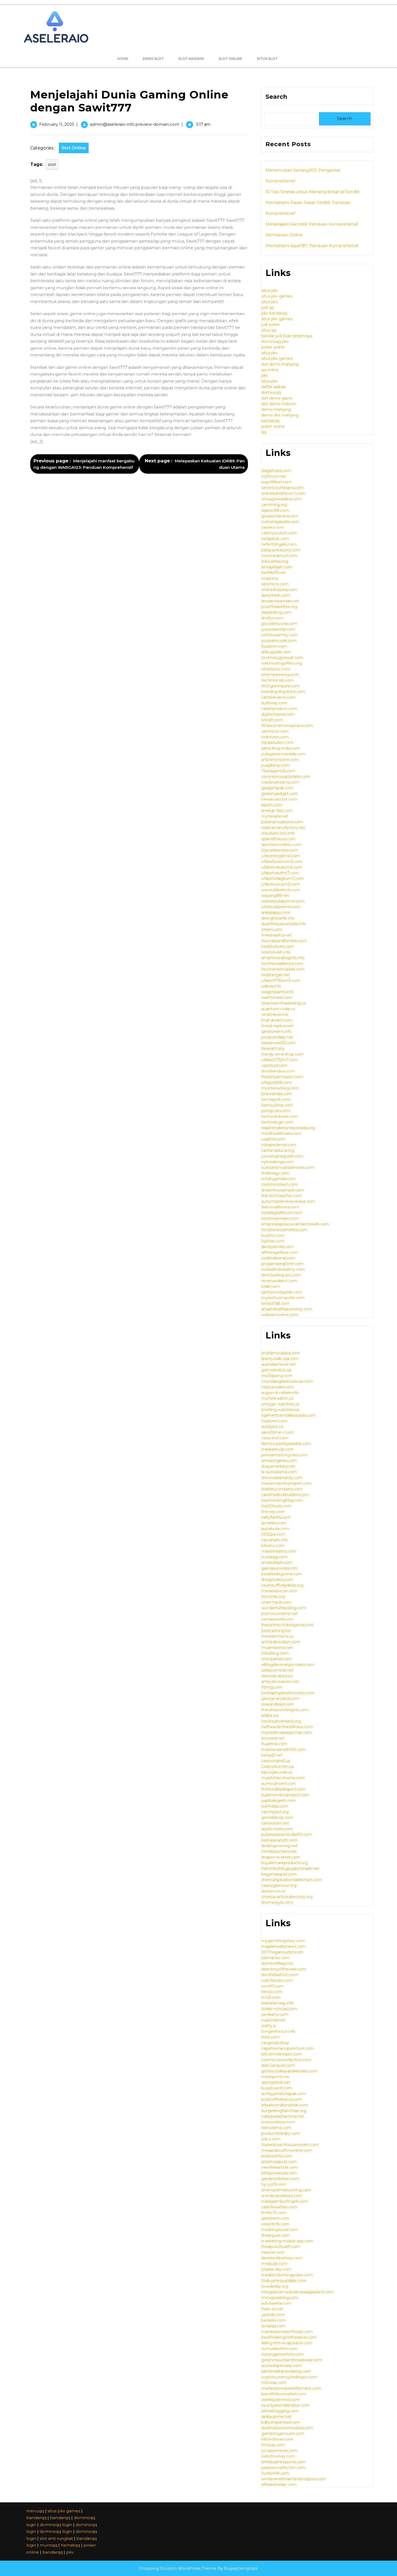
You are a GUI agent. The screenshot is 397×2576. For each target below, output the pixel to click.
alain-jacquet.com (278, 2065)
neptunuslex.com (278, 1387)
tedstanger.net (276, 975)
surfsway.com (274, 703)
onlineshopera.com (279, 590)
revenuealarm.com (279, 1281)
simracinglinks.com (279, 1461)
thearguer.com (276, 2235)
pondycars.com (276, 1111)
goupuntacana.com (280, 516)
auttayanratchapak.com (284, 2094)
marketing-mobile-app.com (287, 2241)
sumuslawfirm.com (280, 2349)
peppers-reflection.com (284, 2468)
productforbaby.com (281, 2133)
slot (52, 164)
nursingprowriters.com (283, 2354)
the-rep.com (273, 1512)
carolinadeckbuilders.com (285, 1495)
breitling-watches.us (280, 1410)
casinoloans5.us (276, 1761)
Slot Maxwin (191, 59)
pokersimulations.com (282, 822)
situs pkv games (277, 296)
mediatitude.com (278, 1449)
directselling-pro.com (281, 1275)
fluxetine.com (274, 1744)
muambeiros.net (277, 1648)
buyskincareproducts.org (285, 1863)
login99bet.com (276, 482)
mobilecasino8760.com (284, 1750)
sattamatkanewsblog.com (286, 2371)
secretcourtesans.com (282, 488)
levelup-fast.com (277, 811)
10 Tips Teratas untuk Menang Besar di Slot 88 (312, 192)
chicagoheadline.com (282, 499)
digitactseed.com (278, 714)
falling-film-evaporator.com (287, 2343)
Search (276, 97)
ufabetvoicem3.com (280, 884)
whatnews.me (275, 1014)
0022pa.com (273, 1534)
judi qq (268, 308)
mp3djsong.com (277, 1376)
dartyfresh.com (276, 595)
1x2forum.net (274, 476)
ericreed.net (273, 1738)
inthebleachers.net (279, 1851)
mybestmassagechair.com (287, 1733)
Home (123, 59)
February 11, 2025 (57, 124)
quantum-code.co (278, 1009)
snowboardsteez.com (282, 2196)
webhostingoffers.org (282, 663)
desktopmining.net (279, 1846)
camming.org (274, 505)
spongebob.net (276, 2082)
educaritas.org (275, 561)
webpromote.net (277, 1670)
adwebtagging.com (280, 2411)
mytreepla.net (275, 816)
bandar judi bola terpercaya (287, 336)
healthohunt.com (278, 947)
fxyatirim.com (274, 646)
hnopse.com (273, 2445)
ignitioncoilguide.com (282, 1292)
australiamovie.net (279, 1364)
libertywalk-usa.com (280, 1359)
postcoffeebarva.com (282, 2099)
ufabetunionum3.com (282, 862)
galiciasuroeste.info (279, 1568)
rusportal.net (273, 2020)
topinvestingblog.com (282, 1500)
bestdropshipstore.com (283, 692)
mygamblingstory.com (283, 1941)
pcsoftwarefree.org (279, 607)
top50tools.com (276, 1506)
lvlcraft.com (272, 720)
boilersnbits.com (277, 2156)
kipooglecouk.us (277, 1772)
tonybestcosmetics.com (284, 1230)
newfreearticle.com (280, 2167)
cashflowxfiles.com (279, 2207)
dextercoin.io (273, 1891)
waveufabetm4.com (281, 890)
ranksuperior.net (277, 2417)
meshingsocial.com (280, 2230)
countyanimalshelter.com (285, 2405)
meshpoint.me (275, 2077)
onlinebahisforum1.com (283, 493)
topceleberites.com (280, 850)
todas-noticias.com (279, 2009)
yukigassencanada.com (283, 754)
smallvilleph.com (277, 1563)
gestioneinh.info (277, 1031)
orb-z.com (271, 2139)
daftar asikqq (273, 387)
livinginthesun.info (278, 2031)
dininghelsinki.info (278, 918)
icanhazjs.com (275, 1806)
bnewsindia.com (277, 1094)
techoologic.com (277, 1122)
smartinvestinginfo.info (283, 958)
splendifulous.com (278, 839)
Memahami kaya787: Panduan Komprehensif (312, 246)
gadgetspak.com (277, 788)
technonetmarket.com (283, 969)
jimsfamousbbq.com (281, 1353)
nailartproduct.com (279, 709)
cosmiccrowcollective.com (286, 2060)
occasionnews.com (279, 2451)
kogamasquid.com (279, 1874)
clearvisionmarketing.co (284, 1003)
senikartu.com (275, 2014)
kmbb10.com (274, 2213)
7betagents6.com (278, 771)
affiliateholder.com (279, 2485)
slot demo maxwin (279, 404)
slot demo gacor (277, 398)
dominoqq (271, 392)
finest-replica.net (277, 1026)
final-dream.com (277, 1020)
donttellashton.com (280, 1975)
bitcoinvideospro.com (282, 2054)
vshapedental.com (279, 1145)
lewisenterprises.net (280, 601)
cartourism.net (275, 1823)
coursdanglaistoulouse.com (287, 1381)
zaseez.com (273, 527)
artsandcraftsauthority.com (287, 1309)
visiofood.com (275, 1065)
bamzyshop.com (277, 1105)
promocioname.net (280, 1614)
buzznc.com (273, 1235)
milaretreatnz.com (279, 1551)
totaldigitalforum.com (282, 1213)
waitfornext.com (277, 997)
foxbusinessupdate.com (284, 2281)
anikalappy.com (276, 913)
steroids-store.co (277, 1676)
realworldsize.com (278, 2122)
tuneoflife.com (275, 2473)
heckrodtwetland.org (281, 1721)
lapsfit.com (272, 805)
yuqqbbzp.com (276, 765)
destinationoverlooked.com (287, 2428)
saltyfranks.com (276, 1517)
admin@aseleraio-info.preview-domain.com (135, 124)
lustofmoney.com (278, 2456)
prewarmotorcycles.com (284, 1455)
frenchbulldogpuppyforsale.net (290, 1868)
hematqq (70, 2545)
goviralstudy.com (277, 1817)
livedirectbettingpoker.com (287, 2275)
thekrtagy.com (275, 1173)
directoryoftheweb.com (284, 1969)
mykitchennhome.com (283, 1778)
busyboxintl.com (277, 2088)
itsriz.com (270, 2037)
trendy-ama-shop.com (282, 1054)
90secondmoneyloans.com (287, 726)
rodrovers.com (275, 737)
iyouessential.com (278, 629)
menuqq (35, 2511)
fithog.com (272, 1687)
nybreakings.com (278, 1162)
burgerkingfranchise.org (284, 2111)
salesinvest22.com (279, 1043)
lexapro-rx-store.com (281, 1857)
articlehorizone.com (280, 760)
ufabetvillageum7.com (283, 879)
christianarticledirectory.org (287, 1897)
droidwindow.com (278, 1071)
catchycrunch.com (279, 533)
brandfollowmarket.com (284, 2394)
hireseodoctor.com (279, 799)
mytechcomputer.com (283, 1298)
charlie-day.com (276, 2269)
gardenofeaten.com (280, 2179)
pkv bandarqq (274, 313)
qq (264, 432)
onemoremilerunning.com (286, 2190)
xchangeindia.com (279, 1179)
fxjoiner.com (273, 1241)
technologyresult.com (282, 658)
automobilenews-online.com (288, 1201)
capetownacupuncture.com (288, 2048)
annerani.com (274, 1523)
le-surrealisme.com (279, 1472)
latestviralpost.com (279, 2162)
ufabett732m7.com (280, 1060)
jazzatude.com (275, 1529)
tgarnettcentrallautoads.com (288, 1415)
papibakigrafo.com (279, 1801)
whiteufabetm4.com (281, 907)
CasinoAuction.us (277, 1767)
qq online (270, 370)
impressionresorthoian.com (287, 2332)
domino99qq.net (277, 1963)
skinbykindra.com (278, 1247)
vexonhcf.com (275, 1438)
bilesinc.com (273, 1546)
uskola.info (271, 986)
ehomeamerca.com (280, 675)
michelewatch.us (277, 1398)
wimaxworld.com (277, 1619)
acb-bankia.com (276, 2303)
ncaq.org (270, 578)
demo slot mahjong (280, 415)
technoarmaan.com (280, 1218)
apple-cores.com (277, 1829)
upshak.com (273, 2315)
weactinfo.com (275, 2224)
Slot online (230, 59)
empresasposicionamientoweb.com (295, 1224)
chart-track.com (276, 1602)
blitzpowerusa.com (279, 2173)
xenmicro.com (275, 584)
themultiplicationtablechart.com (292, 1880)
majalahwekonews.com (284, 1946)
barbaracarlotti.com (280, 1840)
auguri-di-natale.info (280, 1393)
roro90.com (272, 1986)
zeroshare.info (275, 1540)
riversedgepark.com (280, 522)
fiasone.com (273, 2252)
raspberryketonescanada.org (288, 1128)
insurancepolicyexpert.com (287, 1483)
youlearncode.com (279, 641)
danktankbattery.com (282, 2258)
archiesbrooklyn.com (281, 1642)
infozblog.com (275, 1653)
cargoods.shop (275, 2043)
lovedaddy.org (275, 2286)
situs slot (267, 59)
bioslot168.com (276, 1303)
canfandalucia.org (278, 1150)
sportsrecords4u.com (281, 845)
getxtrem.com (275, 2218)
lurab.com (271, 1286)
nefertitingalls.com (279, 544)
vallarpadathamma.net (283, 2116)
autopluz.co (272, 1427)
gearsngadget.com (280, 794)
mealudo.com (275, 2264)
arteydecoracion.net (280, 1682)
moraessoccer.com (279, 1591)
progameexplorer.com (282, 1264)
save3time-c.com (278, 1432)
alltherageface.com (280, 1252)
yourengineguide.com (282, 1156)
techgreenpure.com (280, 686)
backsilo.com (274, 2320)
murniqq (48, 2545)
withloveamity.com (280, 635)
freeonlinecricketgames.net (287, 1625)
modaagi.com (275, 1557)
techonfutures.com (280, 1116)
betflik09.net (274, 573)
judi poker (271, 324)
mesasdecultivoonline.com (287, 2150)
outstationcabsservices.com (288, 1167)
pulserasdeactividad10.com (287, 1834)
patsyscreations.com (281, 550)
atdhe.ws (270, 1716)
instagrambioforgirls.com (285, 2201)
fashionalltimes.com (280, 1207)
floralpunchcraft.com (281, 2247)
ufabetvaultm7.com (280, 873)
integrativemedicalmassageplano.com (297, 2292)
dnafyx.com (272, 618)
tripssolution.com (278, 743)
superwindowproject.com (285, 1795)
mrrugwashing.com (280, 2298)
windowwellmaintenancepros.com (294, 2479)
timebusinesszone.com (283, 2462)
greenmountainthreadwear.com (292, 2360)
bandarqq (270, 421)
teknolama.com (276, 2128)
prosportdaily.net (277, 1037)
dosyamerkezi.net (278, 1466)
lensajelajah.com (277, 567)
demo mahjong (276, 409)
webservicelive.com (280, 1315)
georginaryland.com (280, 1699)
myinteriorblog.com (280, 1088)
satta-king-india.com (281, 748)
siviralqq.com (273, 2326)
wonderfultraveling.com (284, 1608)
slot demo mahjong (280, 364)
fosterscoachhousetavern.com (290, 2145)
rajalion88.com (275, 510)
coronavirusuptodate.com (286, 777)
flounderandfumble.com (284, 941)
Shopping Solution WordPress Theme (178, 2568)
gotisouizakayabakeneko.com (290, 2071)
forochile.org (273, 1597)
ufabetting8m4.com (281, 856)
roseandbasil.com (278, 1704)
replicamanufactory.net (283, 828)
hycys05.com (274, 2184)
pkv (265, 375)
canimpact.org (275, 1812)
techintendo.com (278, 680)
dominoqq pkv (275, 341)
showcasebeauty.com (282, 1478)
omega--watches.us (280, 1404)
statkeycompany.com (282, 1489)
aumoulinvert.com (279, 1784)
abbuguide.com (276, 652)
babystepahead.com (281, 2422)
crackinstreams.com (280, 782)
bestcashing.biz (276, 1631)
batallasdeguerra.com (282, 1574)
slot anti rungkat (56, 2538)
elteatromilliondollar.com (285, 2105)
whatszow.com (276, 669)
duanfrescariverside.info (284, 924)
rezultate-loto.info (278, 833)
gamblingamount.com (283, 2434)
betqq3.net (272, 1755)
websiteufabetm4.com (283, 901)
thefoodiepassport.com (283, 1789)
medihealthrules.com (281, 1133)
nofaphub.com (275, 539)
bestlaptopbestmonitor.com (288, 1693)
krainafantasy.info (278, 2003)
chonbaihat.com (277, 1659)
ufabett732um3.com (281, 980)
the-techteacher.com (282, 1196)
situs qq (269, 330)
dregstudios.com (277, 1580)
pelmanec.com (276, 1958)
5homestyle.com (277, 1902)
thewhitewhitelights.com (285, 1710)
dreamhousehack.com (283, 1190)
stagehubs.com (276, 471)
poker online (273, 347)
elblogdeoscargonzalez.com (288, 1665)
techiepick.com (276, 1099)
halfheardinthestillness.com (287, 1727)
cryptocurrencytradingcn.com (289, 2377)
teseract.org (273, 1048)
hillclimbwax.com (277, 2439)
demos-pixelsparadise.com (286, 1444)
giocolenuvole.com (279, 624)
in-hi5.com (271, 1997)
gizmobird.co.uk (276, 1370)
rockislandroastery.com (283, 1269)
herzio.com (272, 1992)
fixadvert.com (274, 1421)
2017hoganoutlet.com (282, 1952)
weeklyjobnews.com (281, 2400)
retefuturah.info (276, 952)
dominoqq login (56, 2525)
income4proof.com (280, 556)
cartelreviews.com (279, 697)
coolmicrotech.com (280, 1184)
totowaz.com (274, 2383)
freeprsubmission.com (282, 1077)
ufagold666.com (277, 1082)
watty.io (269, 2026)
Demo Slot (153, 59)
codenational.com (278, 1258)
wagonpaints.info (277, 992)
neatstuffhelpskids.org (282, 1585)
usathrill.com (273, 1139)
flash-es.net (272, 2309)
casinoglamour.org (279, 1885)
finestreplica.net (277, 935)
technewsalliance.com (282, 964)
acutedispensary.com (282, 2366)
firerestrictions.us (277, 1636)
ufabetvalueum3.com (282, 867)
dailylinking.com (276, 612)
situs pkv (270, 291)
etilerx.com (272, 930)
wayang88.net (275, 896)
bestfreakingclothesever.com (289, 2337)
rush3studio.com (277, 1980)
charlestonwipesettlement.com (291, 2388)
